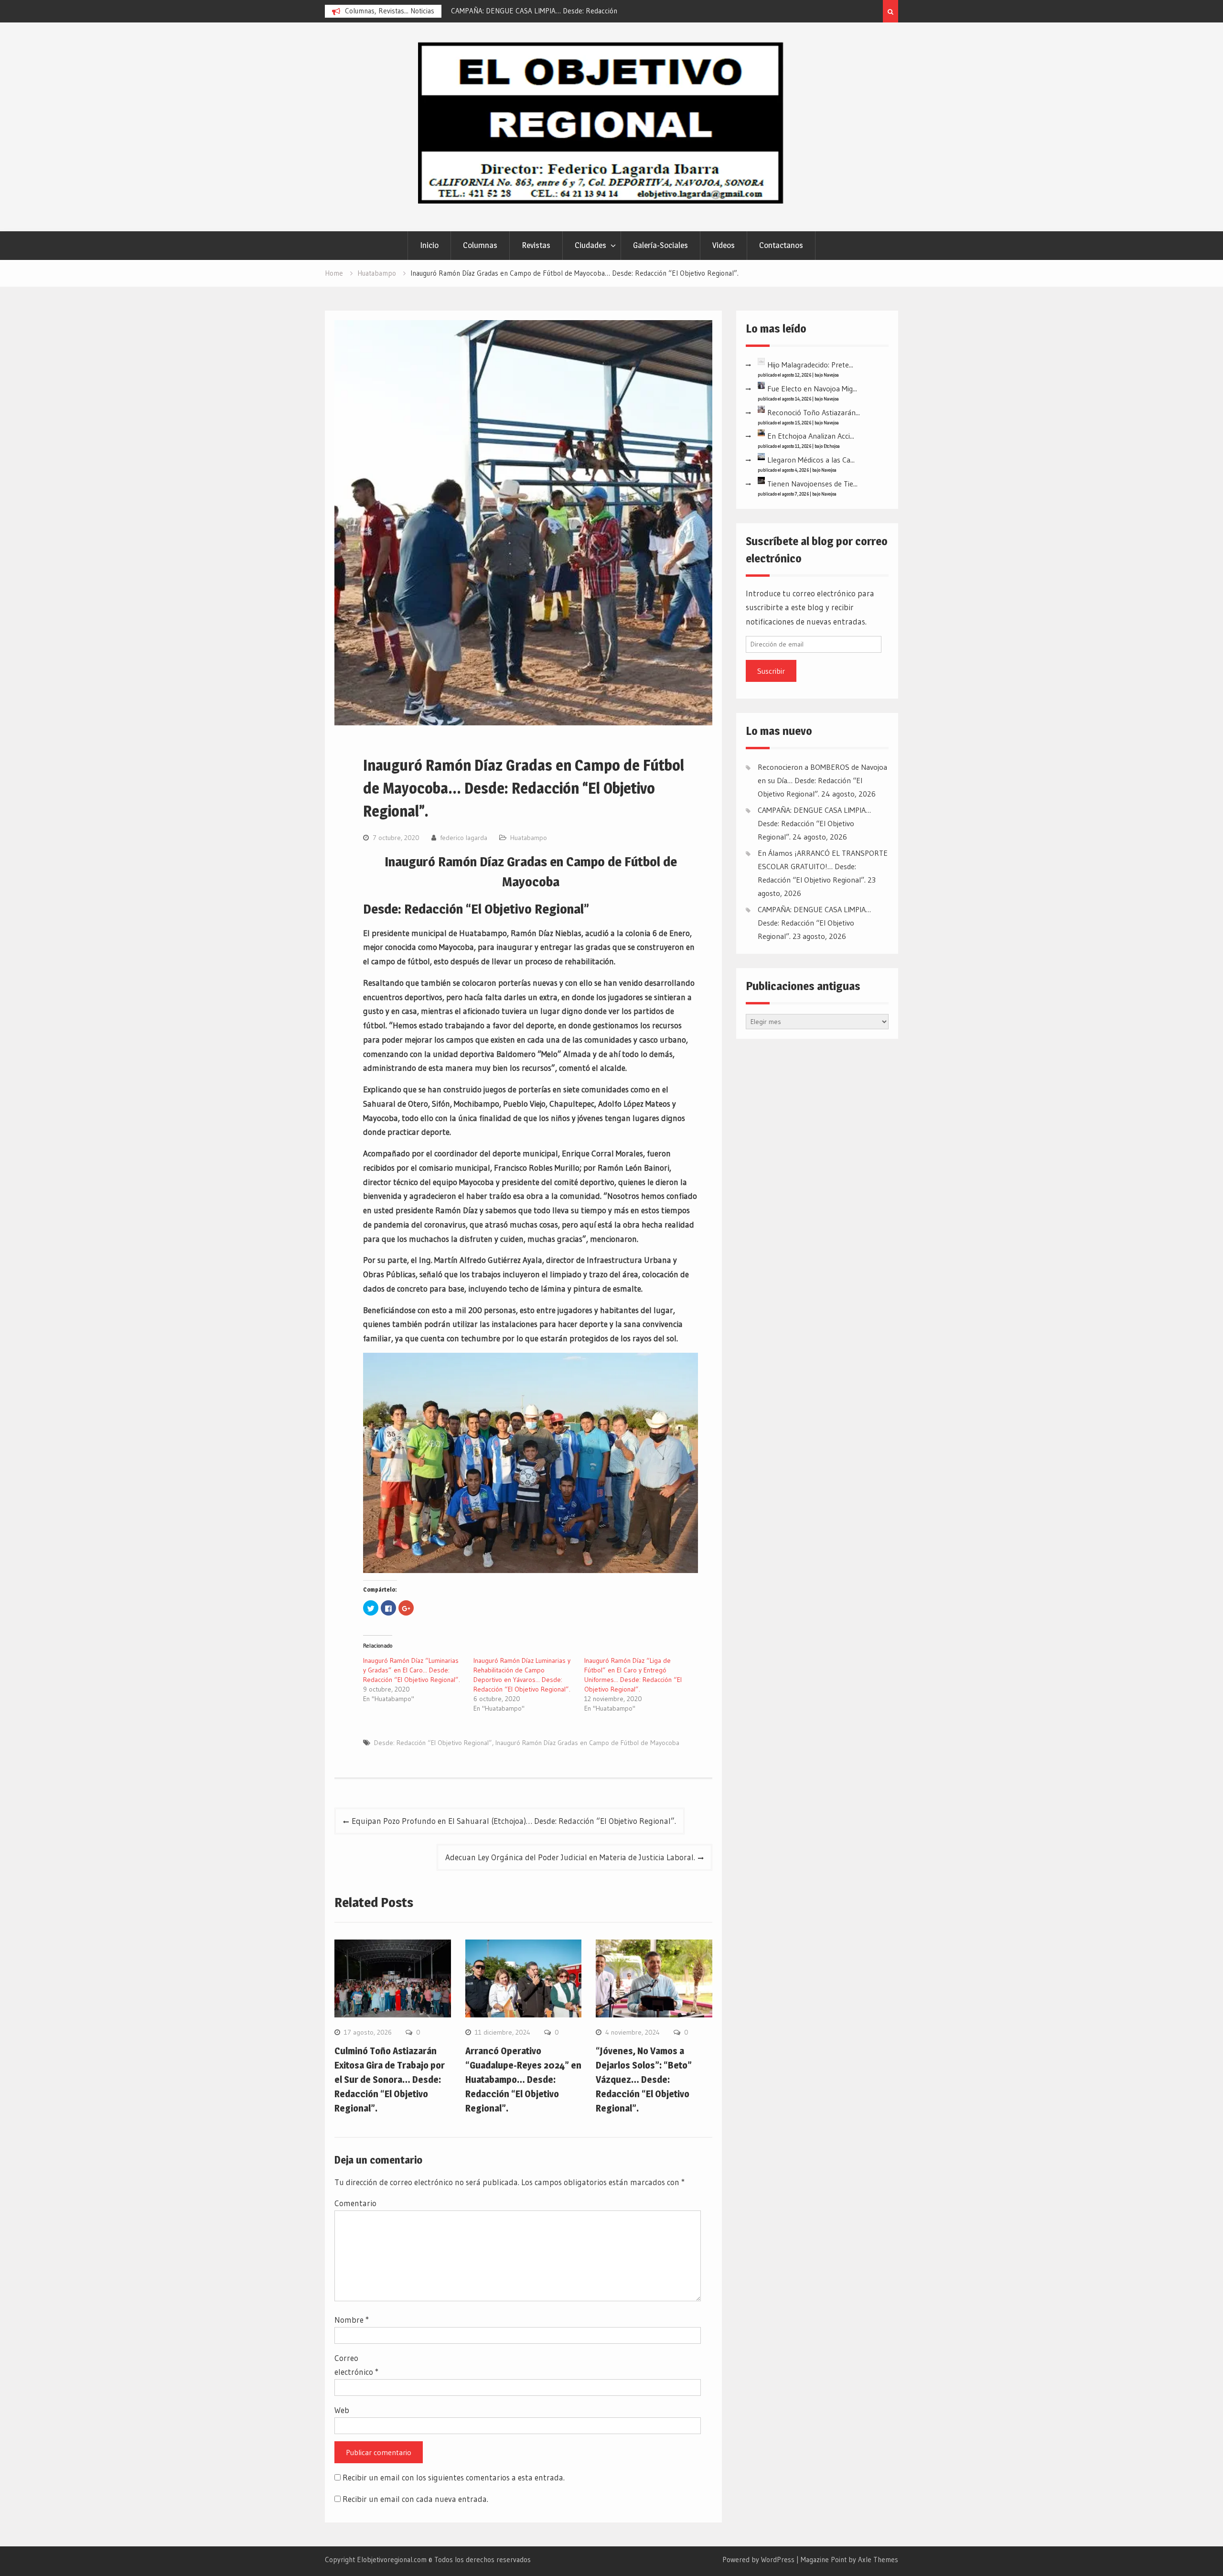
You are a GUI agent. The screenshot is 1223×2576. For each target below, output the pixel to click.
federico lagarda (464, 838)
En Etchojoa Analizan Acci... (811, 436)
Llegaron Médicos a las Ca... (811, 460)
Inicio (429, 245)
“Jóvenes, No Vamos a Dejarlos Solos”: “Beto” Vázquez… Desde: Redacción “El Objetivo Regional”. (644, 2080)
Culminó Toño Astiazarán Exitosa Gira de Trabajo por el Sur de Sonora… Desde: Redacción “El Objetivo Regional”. (390, 2080)
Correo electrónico (356, 2365)
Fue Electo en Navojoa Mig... (812, 388)
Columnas (480, 245)
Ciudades (590, 245)
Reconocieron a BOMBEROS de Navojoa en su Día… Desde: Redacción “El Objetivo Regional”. (822, 780)
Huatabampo (529, 838)
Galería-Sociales (660, 245)
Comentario (355, 2203)
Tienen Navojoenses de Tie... (812, 484)
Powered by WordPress (758, 2560)
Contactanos (781, 245)
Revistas (536, 245)
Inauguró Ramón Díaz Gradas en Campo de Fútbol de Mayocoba (587, 1743)
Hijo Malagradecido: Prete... (810, 365)
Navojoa (831, 375)
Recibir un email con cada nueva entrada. (415, 2499)
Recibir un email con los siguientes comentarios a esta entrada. (454, 2477)
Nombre (352, 2320)
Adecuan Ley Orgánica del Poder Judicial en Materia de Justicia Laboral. (570, 1857)
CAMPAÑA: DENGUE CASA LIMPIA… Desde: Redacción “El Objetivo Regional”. (814, 823)
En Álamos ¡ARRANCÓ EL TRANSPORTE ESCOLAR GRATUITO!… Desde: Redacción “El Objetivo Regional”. (823, 866)
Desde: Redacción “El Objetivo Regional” (433, 1743)
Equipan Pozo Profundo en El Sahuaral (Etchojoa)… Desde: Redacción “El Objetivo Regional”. (514, 1821)
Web (342, 2410)
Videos (724, 245)
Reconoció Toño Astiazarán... (814, 412)
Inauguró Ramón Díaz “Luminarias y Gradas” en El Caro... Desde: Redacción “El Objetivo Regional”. (412, 1670)
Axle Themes (878, 2560)
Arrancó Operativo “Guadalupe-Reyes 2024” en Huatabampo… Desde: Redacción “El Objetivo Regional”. (523, 2080)
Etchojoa (832, 446)
